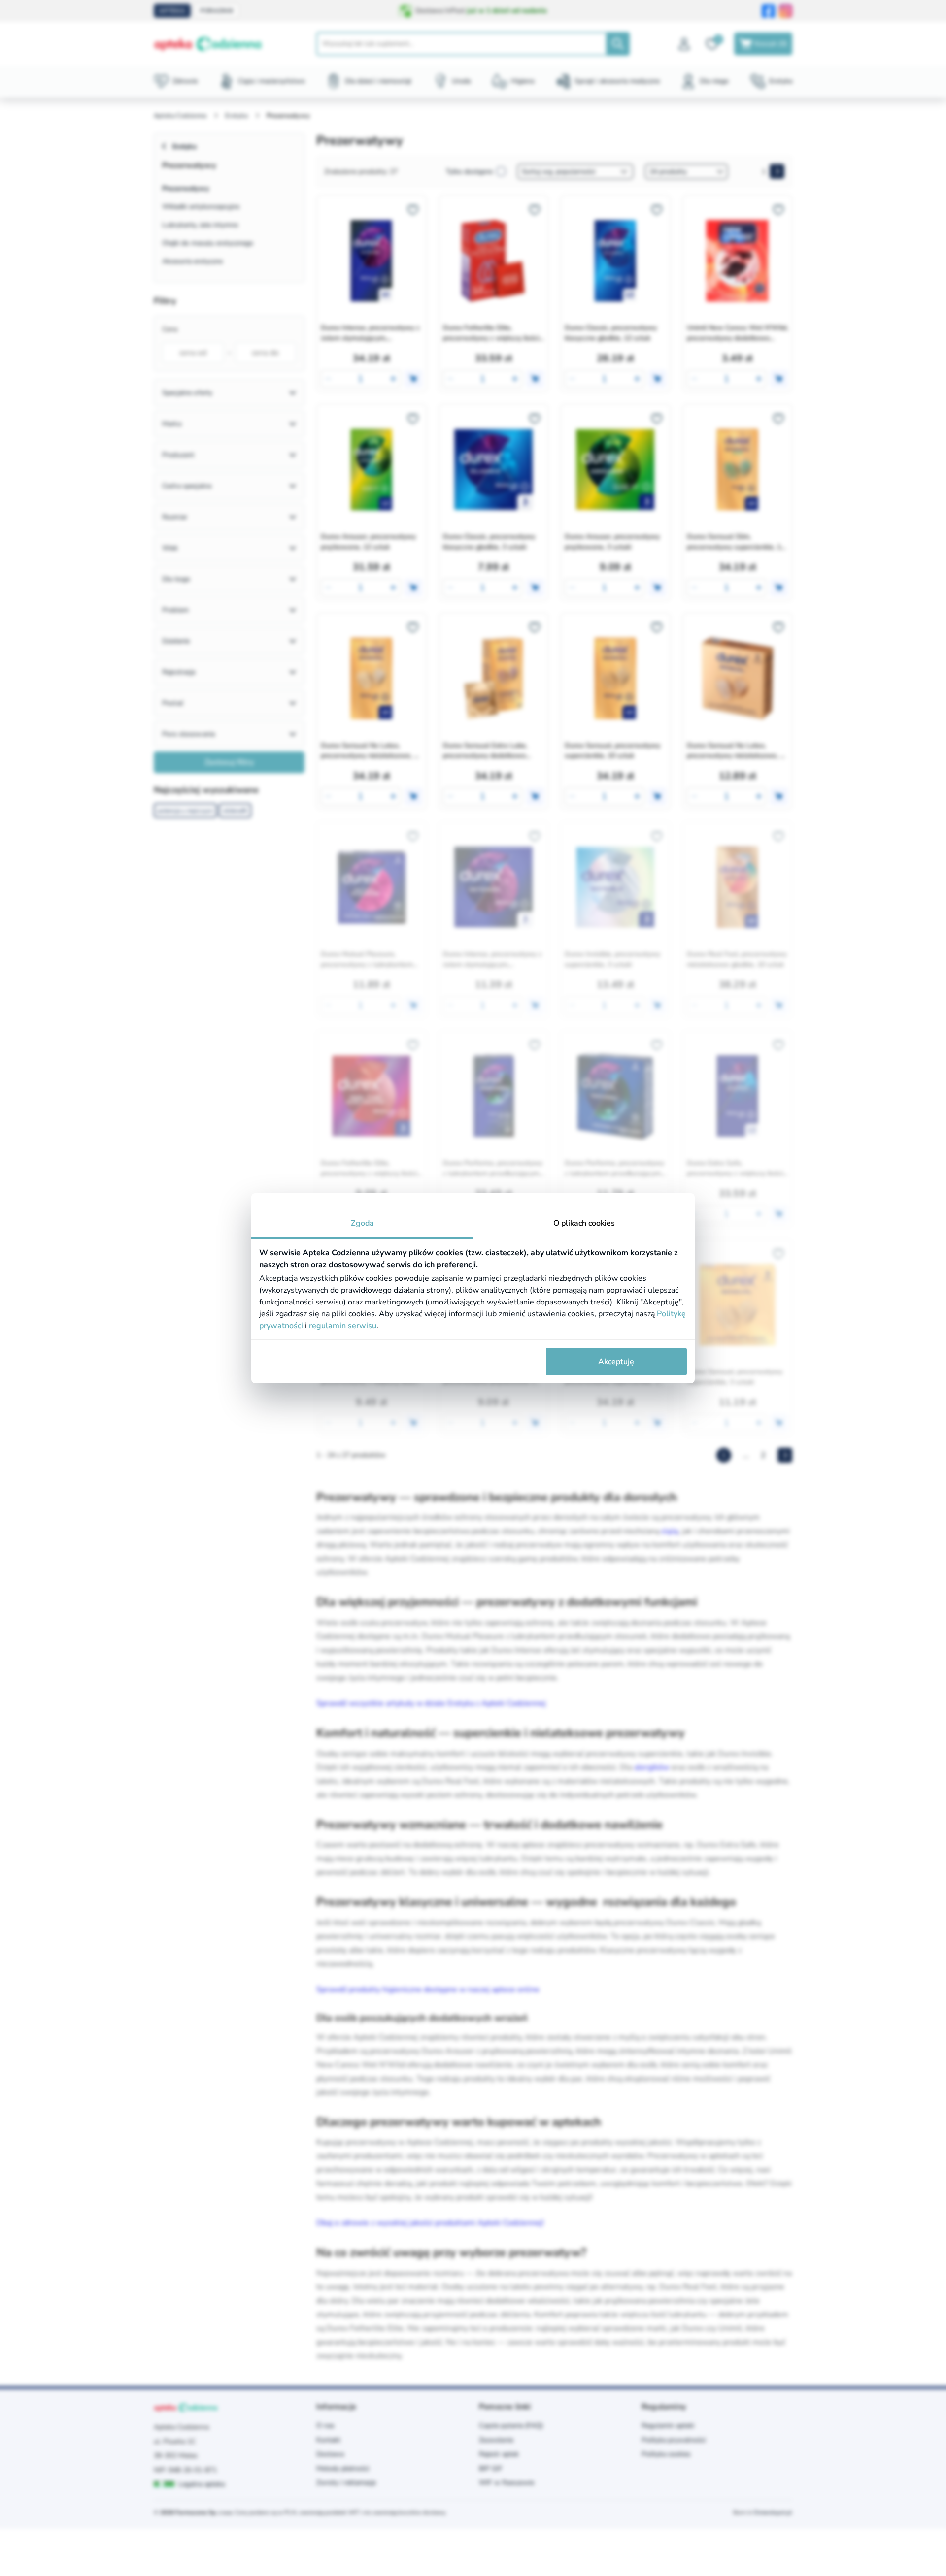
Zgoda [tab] (362, 1223)
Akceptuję (616, 1362)
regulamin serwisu (343, 1326)
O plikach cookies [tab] (584, 1223)
